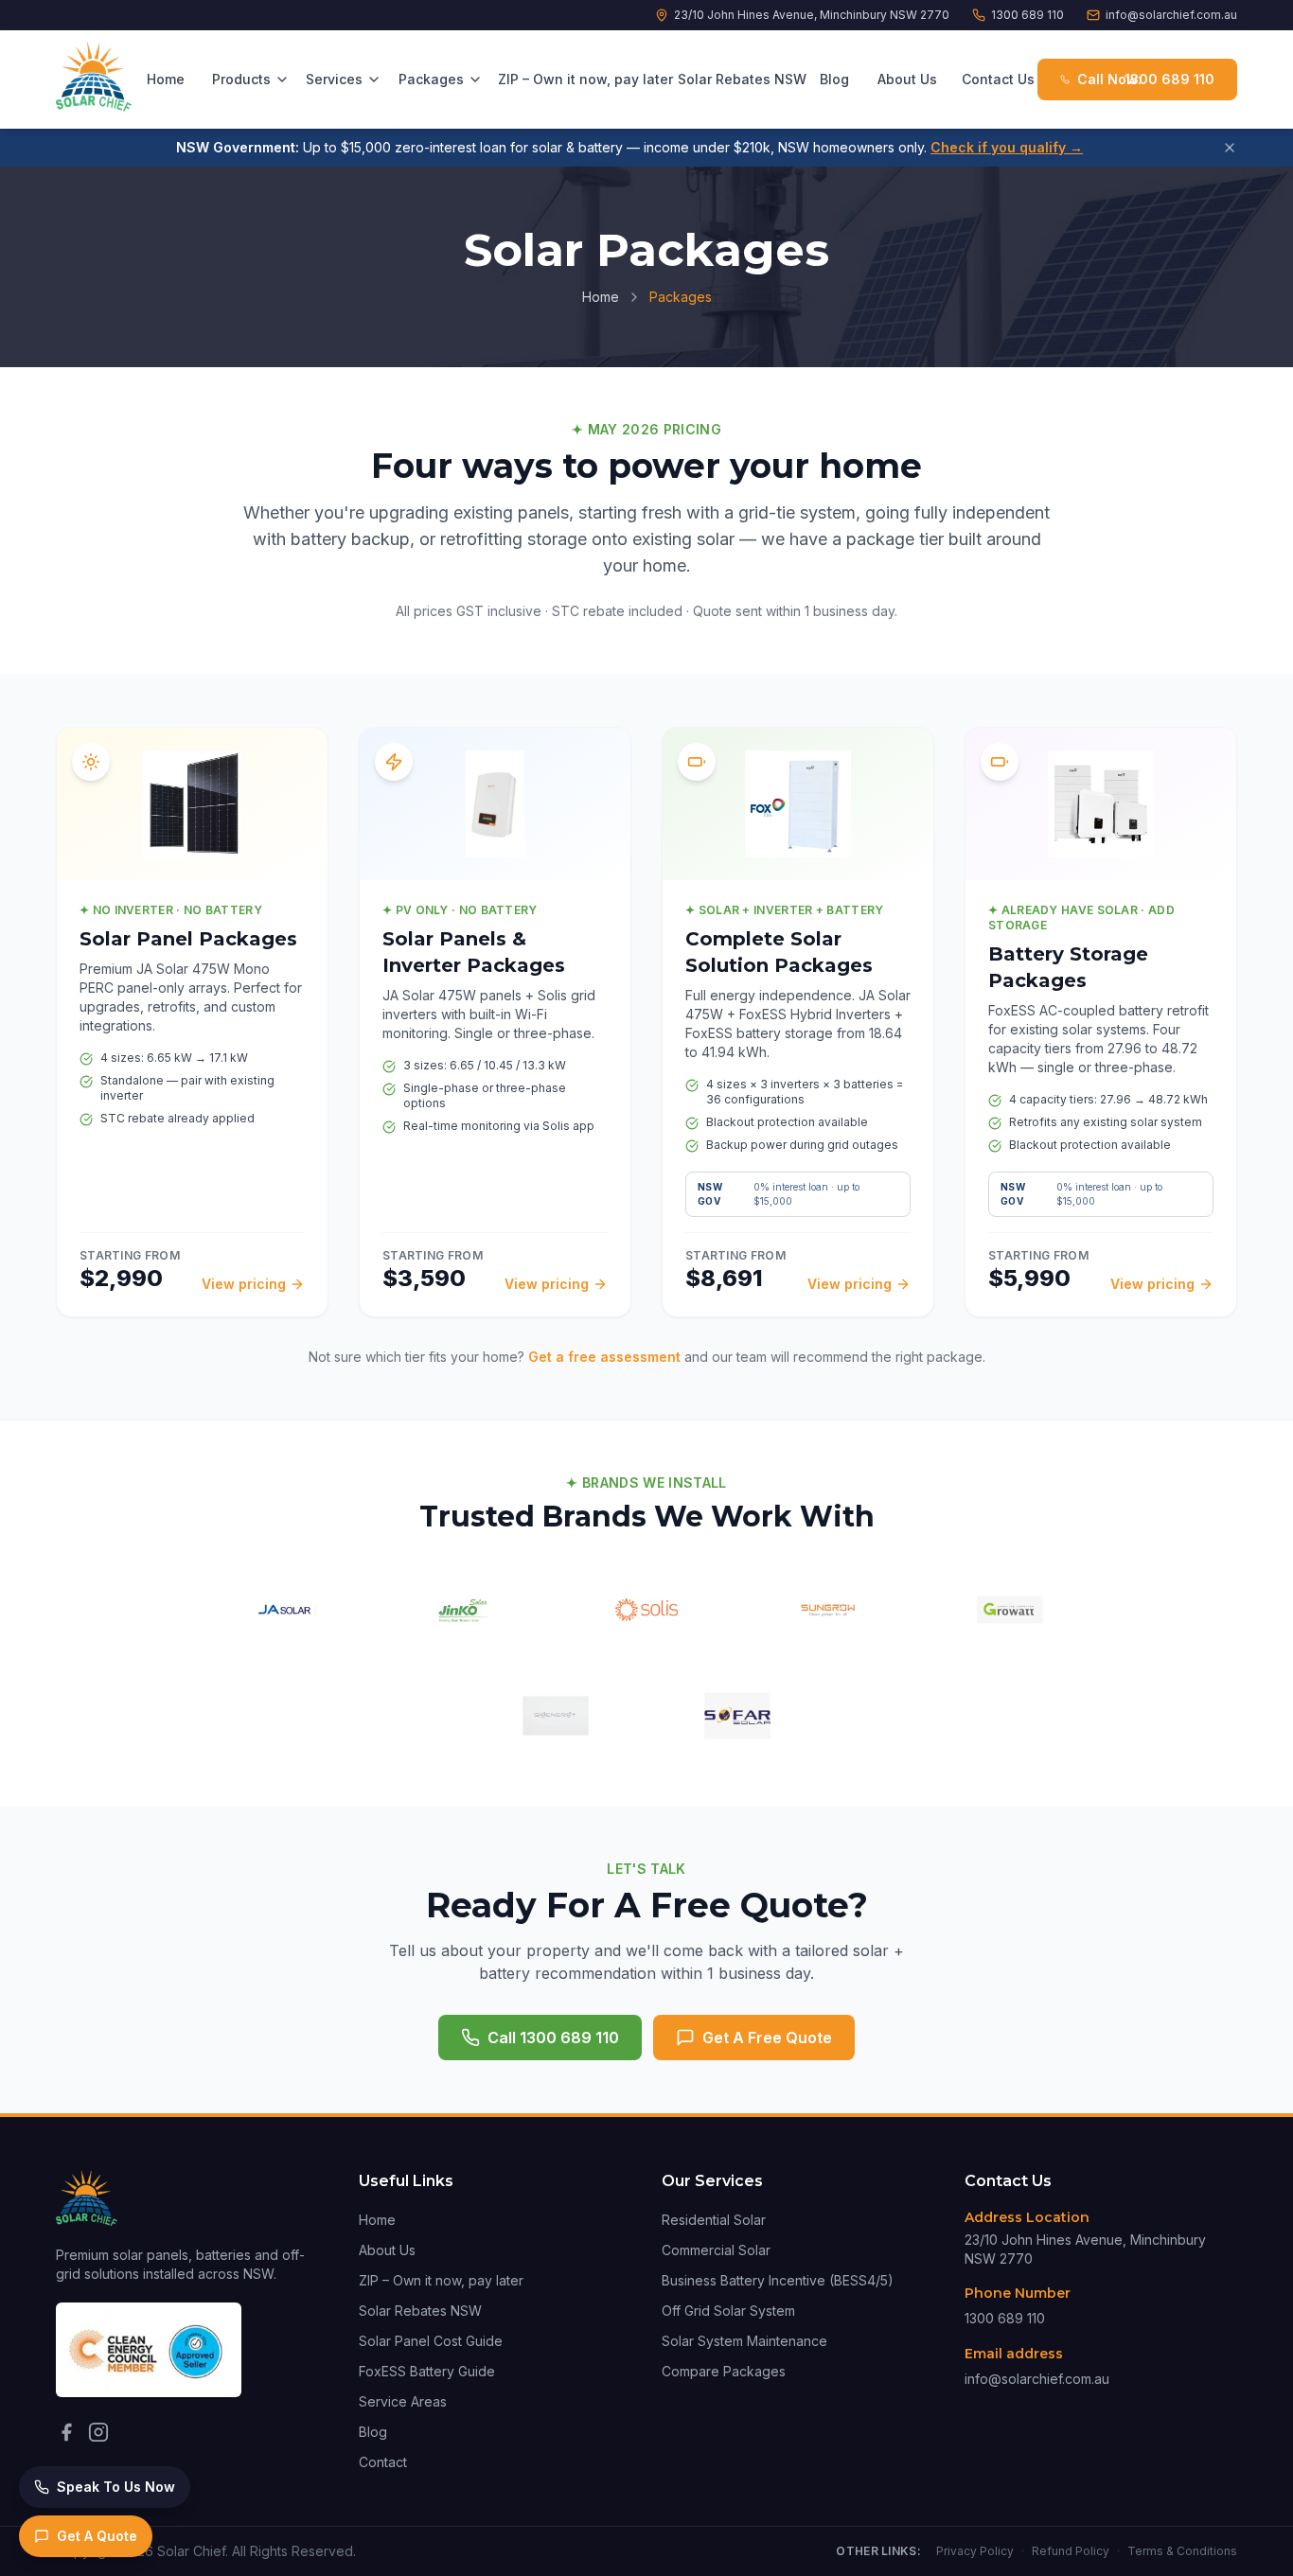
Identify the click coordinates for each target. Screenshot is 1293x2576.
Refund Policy (1071, 2551)
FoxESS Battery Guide (427, 2371)
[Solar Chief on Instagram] (98, 2432)
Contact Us (998, 79)
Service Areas (403, 2401)
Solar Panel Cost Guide (431, 2341)
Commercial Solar (716, 2250)
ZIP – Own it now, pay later (578, 79)
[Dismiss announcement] (1230, 148)
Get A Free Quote (767, 2038)
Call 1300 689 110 (553, 2038)
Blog (834, 79)
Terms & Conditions (1182, 2551)
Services (334, 79)
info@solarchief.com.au (1171, 15)
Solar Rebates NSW (739, 79)
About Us (907, 79)
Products (241, 79)
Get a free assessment (604, 1357)
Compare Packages (724, 2371)
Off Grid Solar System (728, 2311)
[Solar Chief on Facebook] (66, 2432)
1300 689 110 (1027, 15)
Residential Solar (714, 2220)
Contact (383, 2462)
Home (166, 79)
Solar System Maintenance (744, 2341)
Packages (431, 79)
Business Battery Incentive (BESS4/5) (778, 2280)
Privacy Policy (975, 2551)
